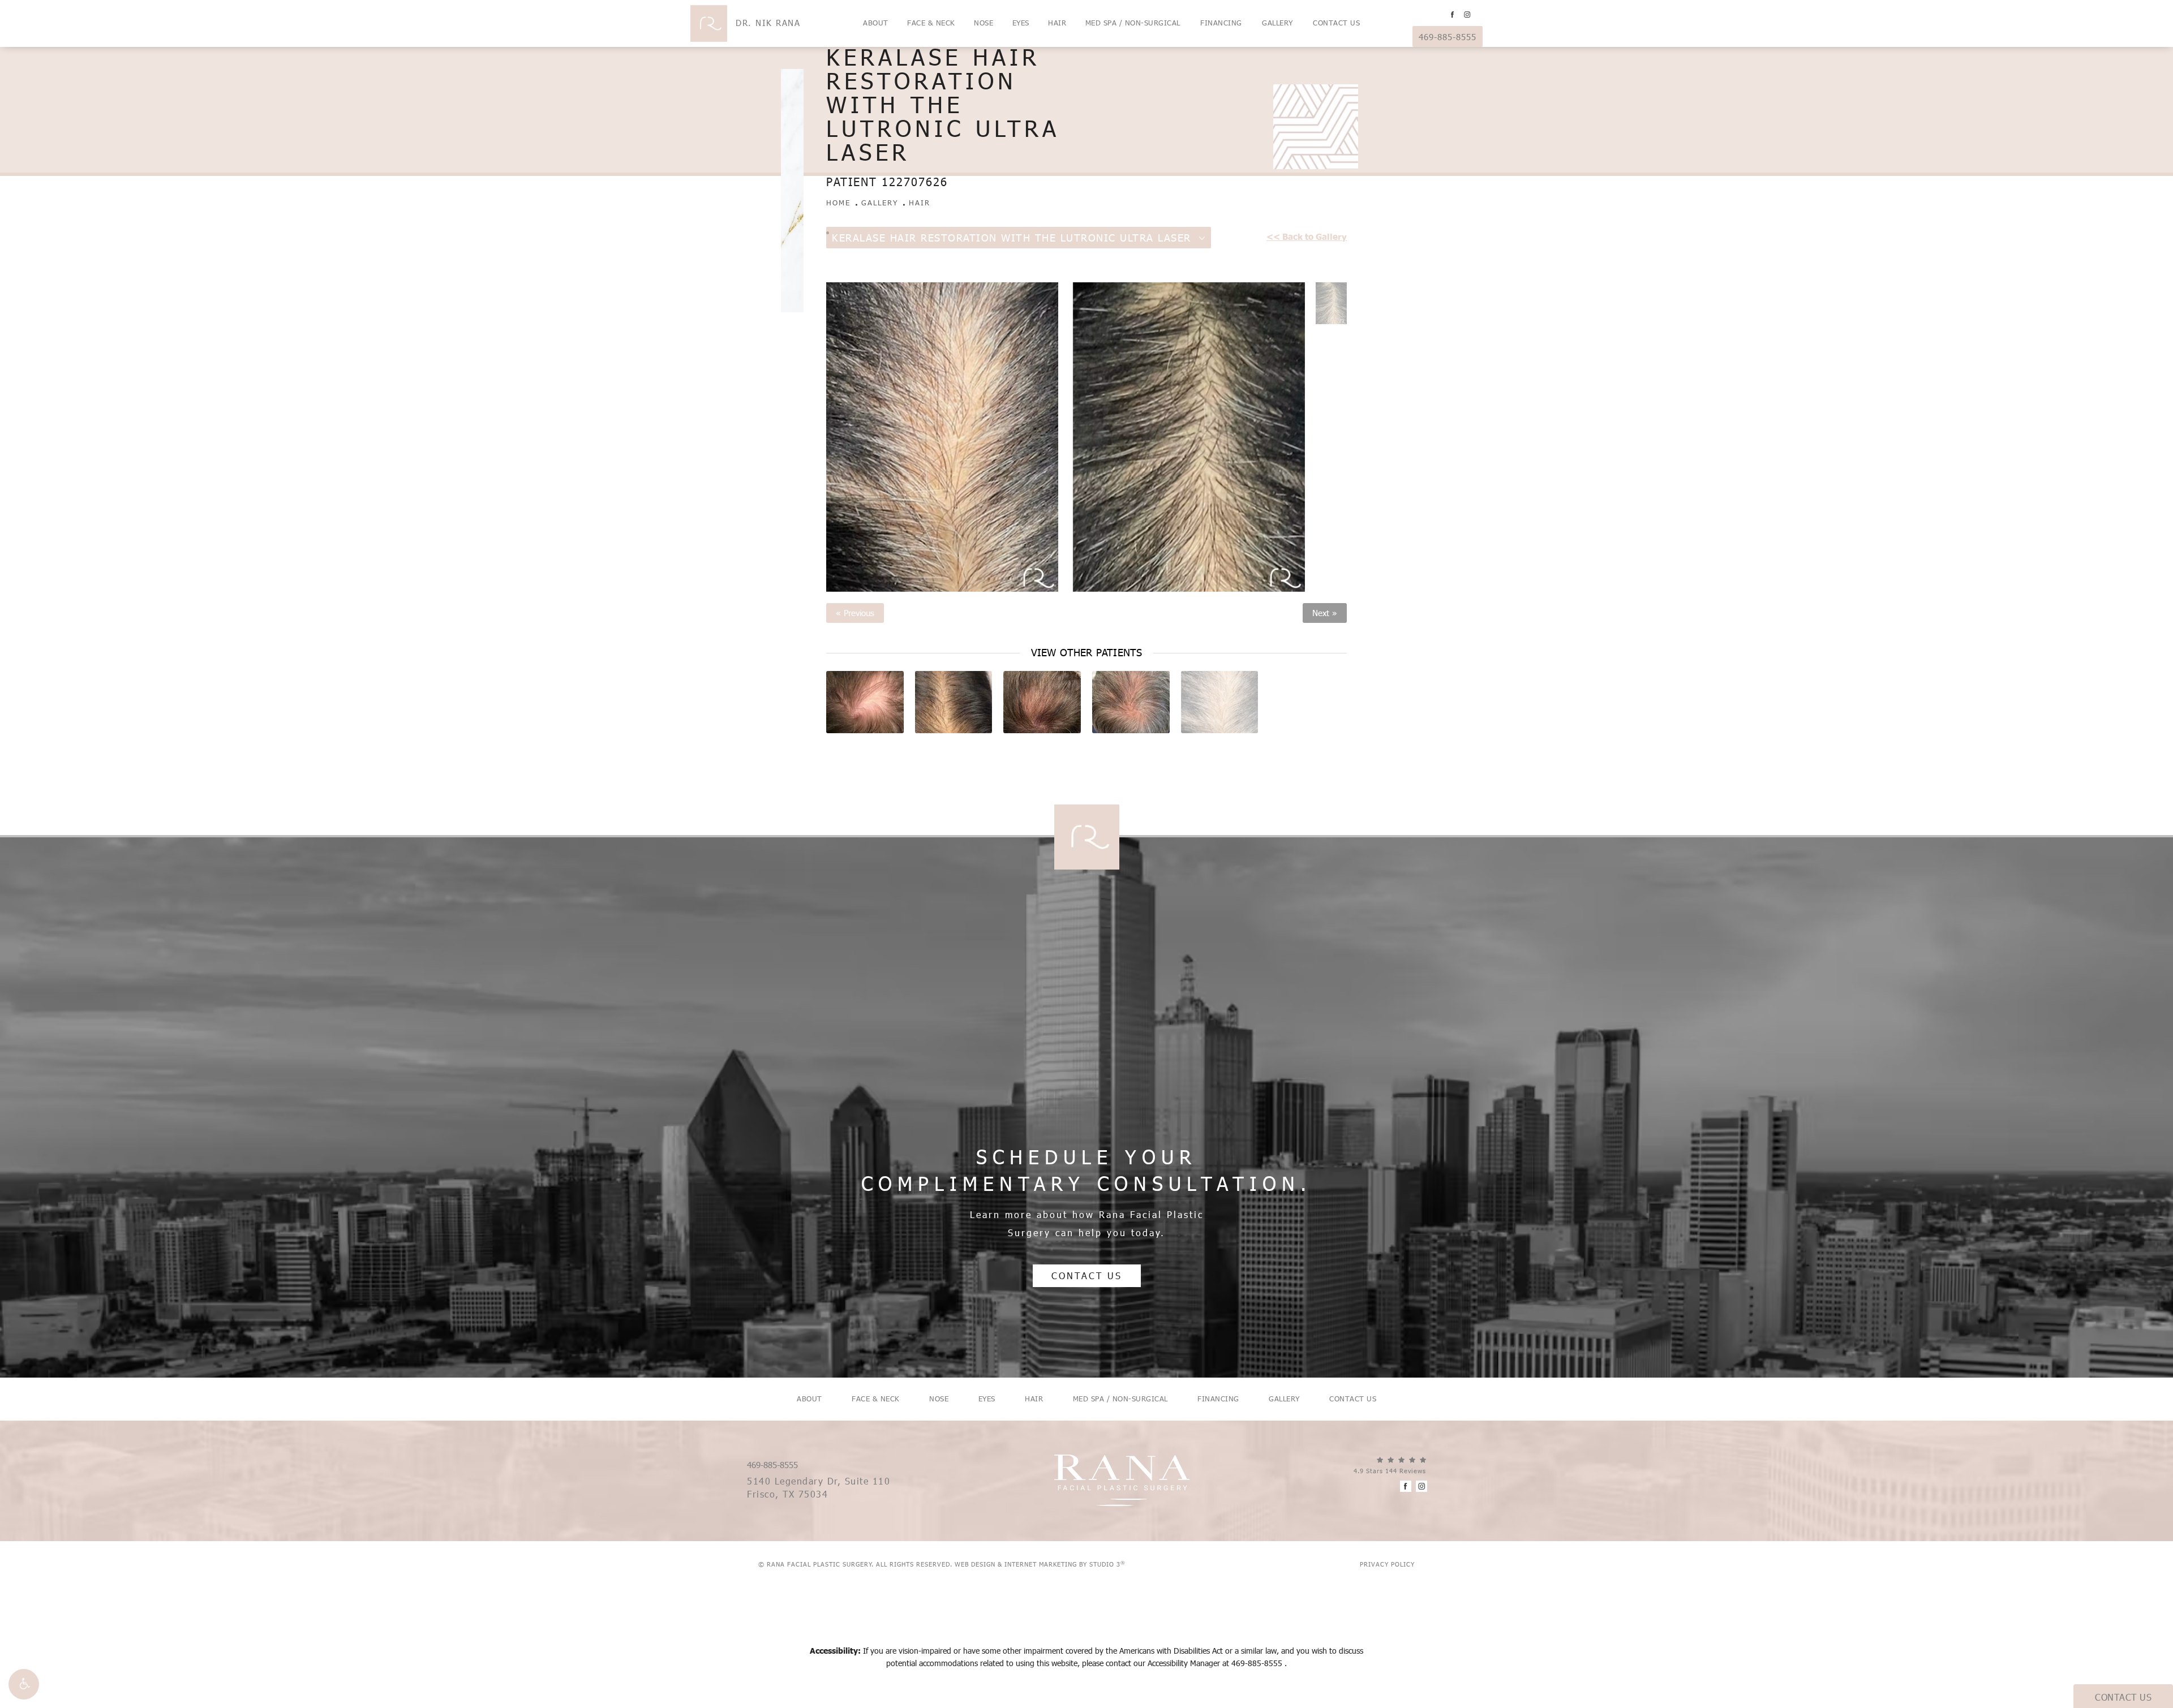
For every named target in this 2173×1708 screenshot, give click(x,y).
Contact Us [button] (2123, 1697)
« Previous (855, 613)
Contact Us (1336, 23)
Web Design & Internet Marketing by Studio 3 (1040, 1564)
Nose (984, 23)
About (876, 23)
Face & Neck (931, 23)
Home (838, 203)
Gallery (1277, 23)
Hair (1057, 23)
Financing (1221, 23)
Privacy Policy (1387, 1564)
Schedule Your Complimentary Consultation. (1086, 1170)
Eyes (1021, 23)
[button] (24, 1684)
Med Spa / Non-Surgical (1133, 23)
